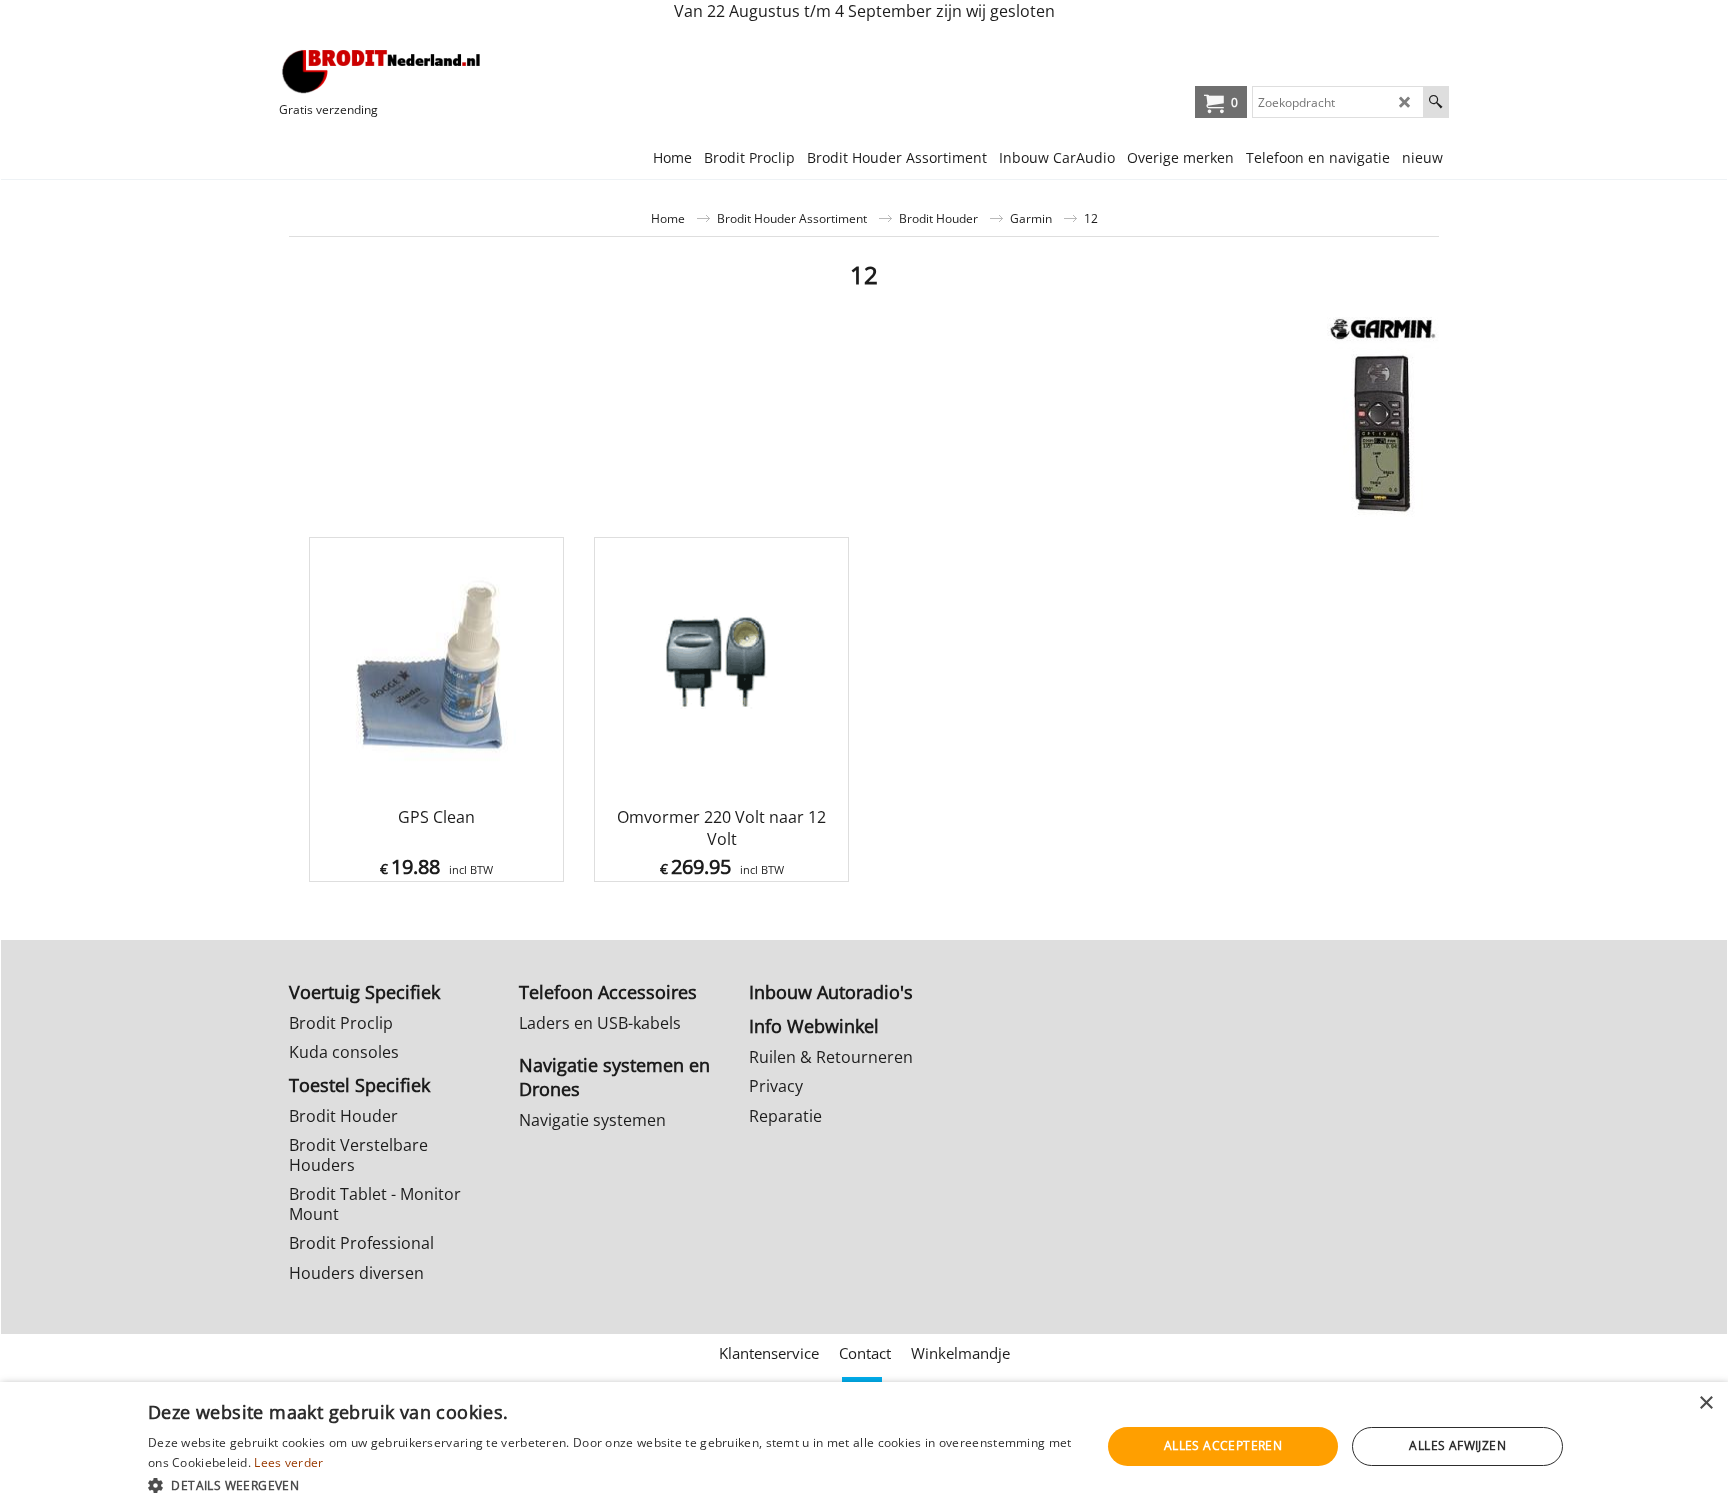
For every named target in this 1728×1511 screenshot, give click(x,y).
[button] (610, 1484)
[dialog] (864, 1446)
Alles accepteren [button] (1223, 1445)
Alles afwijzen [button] (1457, 1445)
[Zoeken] (1435, 102)
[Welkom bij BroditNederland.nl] (382, 71)
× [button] (1705, 1403)
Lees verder (288, 1462)
